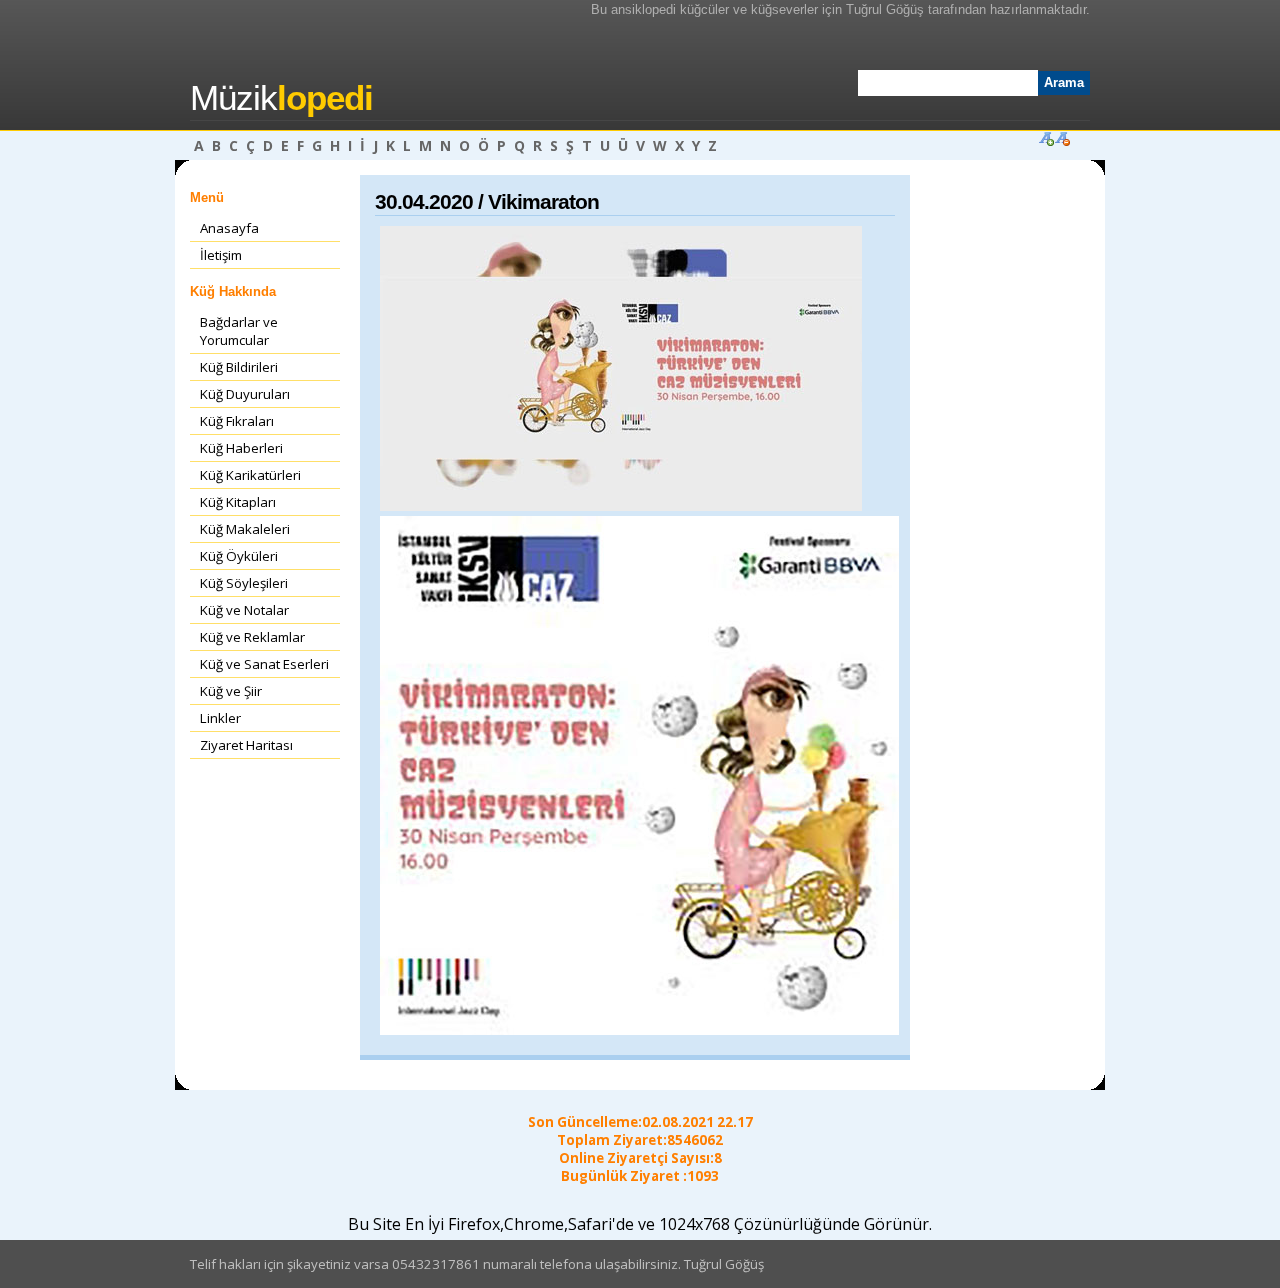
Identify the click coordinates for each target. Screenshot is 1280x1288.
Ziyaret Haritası (246, 745)
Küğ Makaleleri (245, 529)
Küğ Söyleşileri (244, 583)
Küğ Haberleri (241, 448)
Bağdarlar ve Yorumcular (239, 331)
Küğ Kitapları (238, 502)
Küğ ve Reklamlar (252, 637)
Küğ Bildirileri (239, 367)
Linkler (220, 718)
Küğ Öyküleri (239, 556)
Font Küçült (1062, 138)
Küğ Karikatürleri (250, 475)
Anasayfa (229, 228)
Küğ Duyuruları (245, 394)
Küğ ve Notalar (244, 610)
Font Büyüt (1046, 138)
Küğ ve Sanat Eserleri (264, 664)
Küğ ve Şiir (231, 691)
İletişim (221, 255)
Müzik (281, 98)
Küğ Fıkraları (237, 421)
